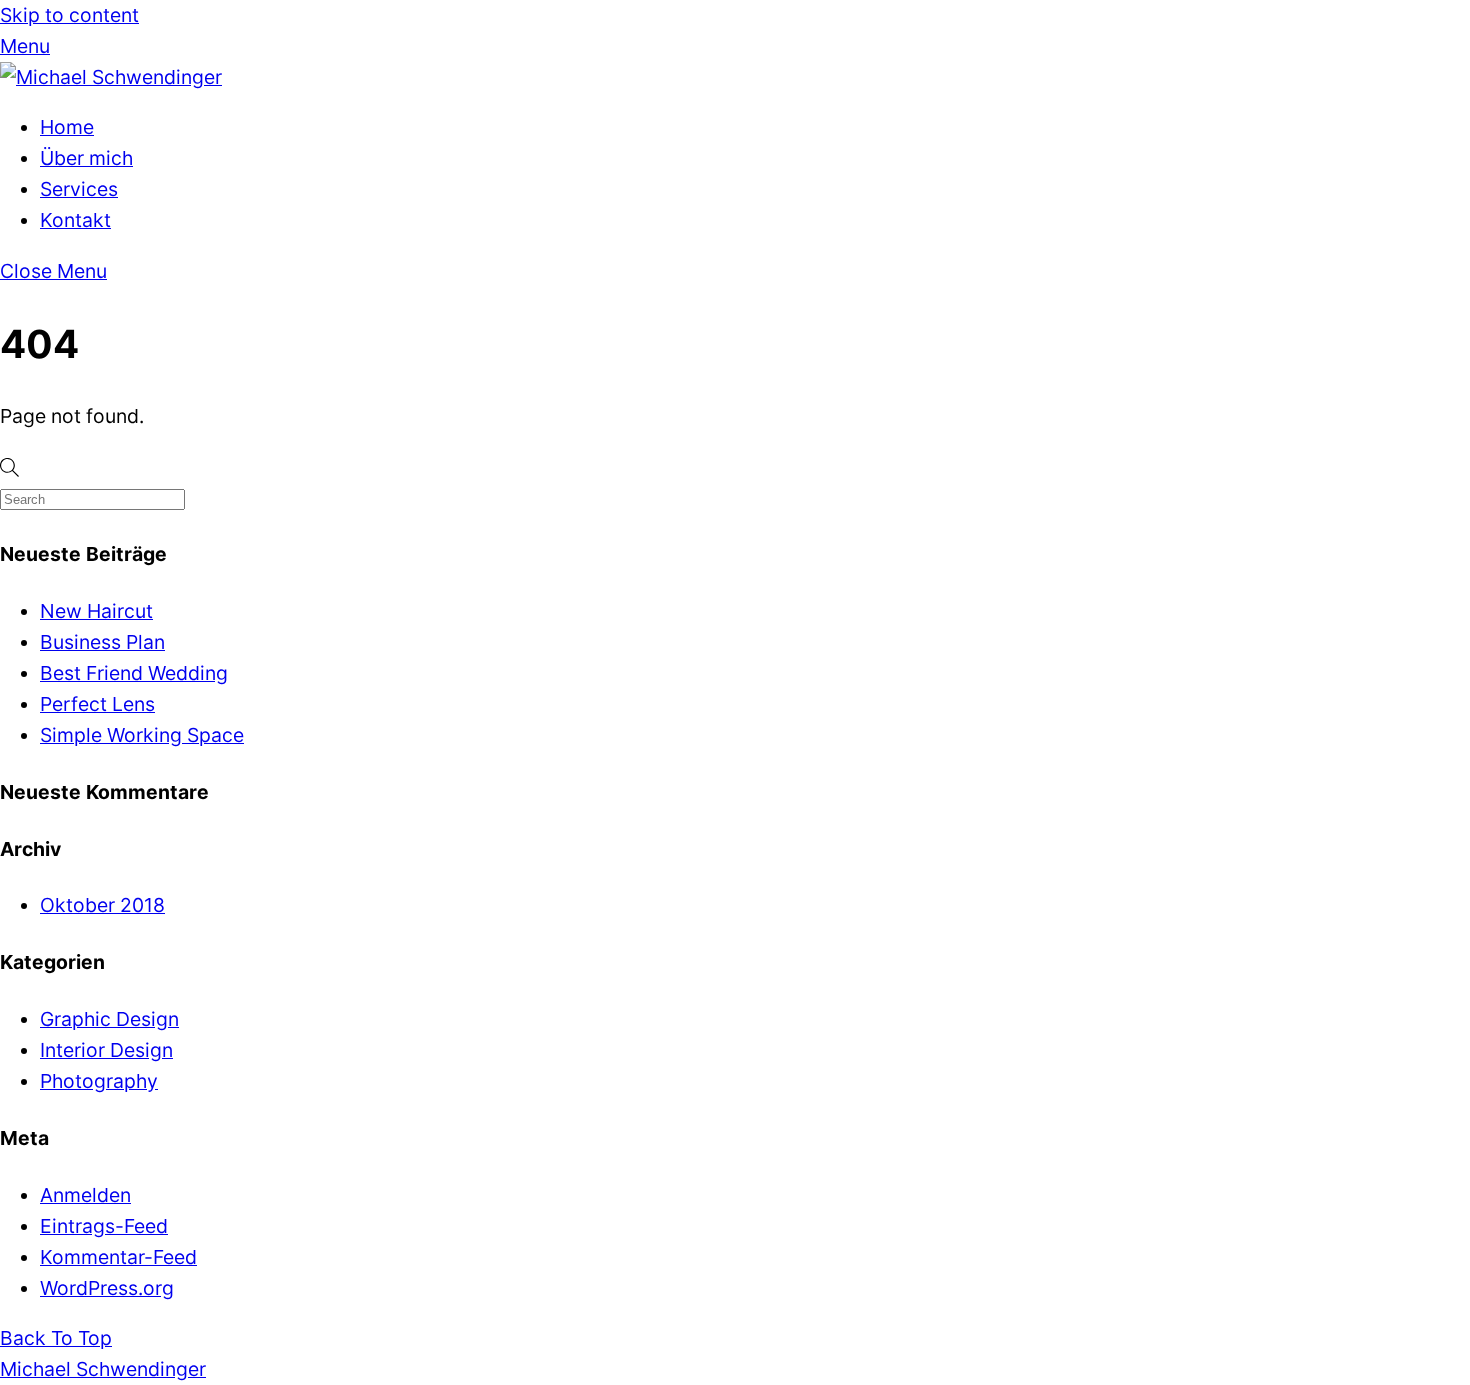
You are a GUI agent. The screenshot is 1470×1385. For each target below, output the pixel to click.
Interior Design (106, 1050)
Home (67, 127)
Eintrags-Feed (104, 1226)
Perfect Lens (97, 704)
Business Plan (102, 642)
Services (79, 189)
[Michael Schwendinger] (111, 77)
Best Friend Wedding (134, 673)
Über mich (86, 158)
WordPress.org (107, 1288)
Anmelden (85, 1195)
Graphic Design (109, 1019)
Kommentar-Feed (118, 1257)
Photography (99, 1081)
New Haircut (96, 611)
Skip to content (69, 15)
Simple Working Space (142, 735)
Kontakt (75, 220)
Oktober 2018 (102, 905)
